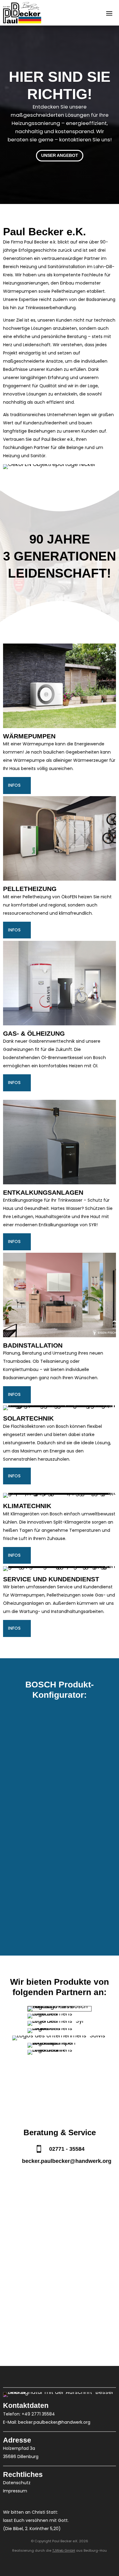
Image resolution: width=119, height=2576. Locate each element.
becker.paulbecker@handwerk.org (54, 2422)
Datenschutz (17, 2483)
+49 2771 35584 (38, 2414)
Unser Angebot (60, 155)
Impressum (15, 2491)
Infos (14, 785)
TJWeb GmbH (64, 2550)
